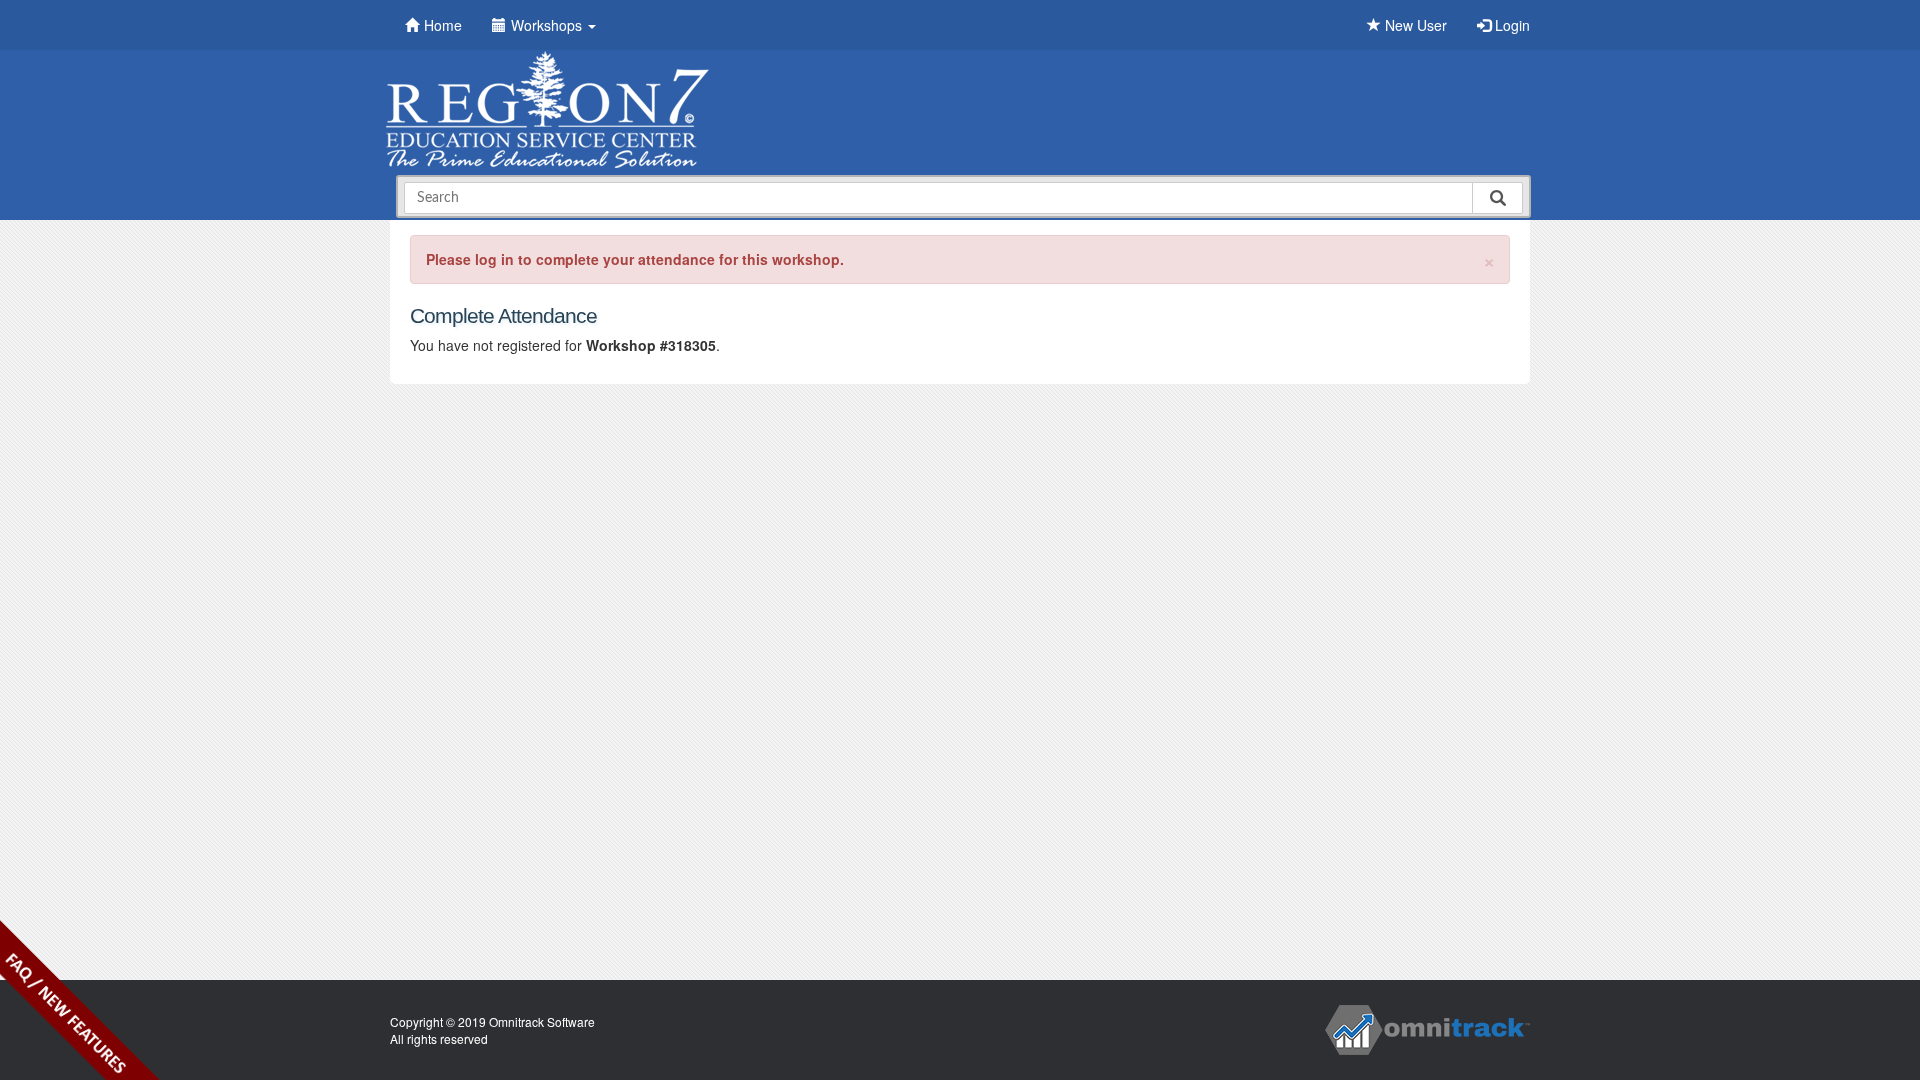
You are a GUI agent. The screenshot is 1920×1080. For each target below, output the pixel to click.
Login (1510, 25)
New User (1414, 25)
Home (443, 25)
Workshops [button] (548, 25)
